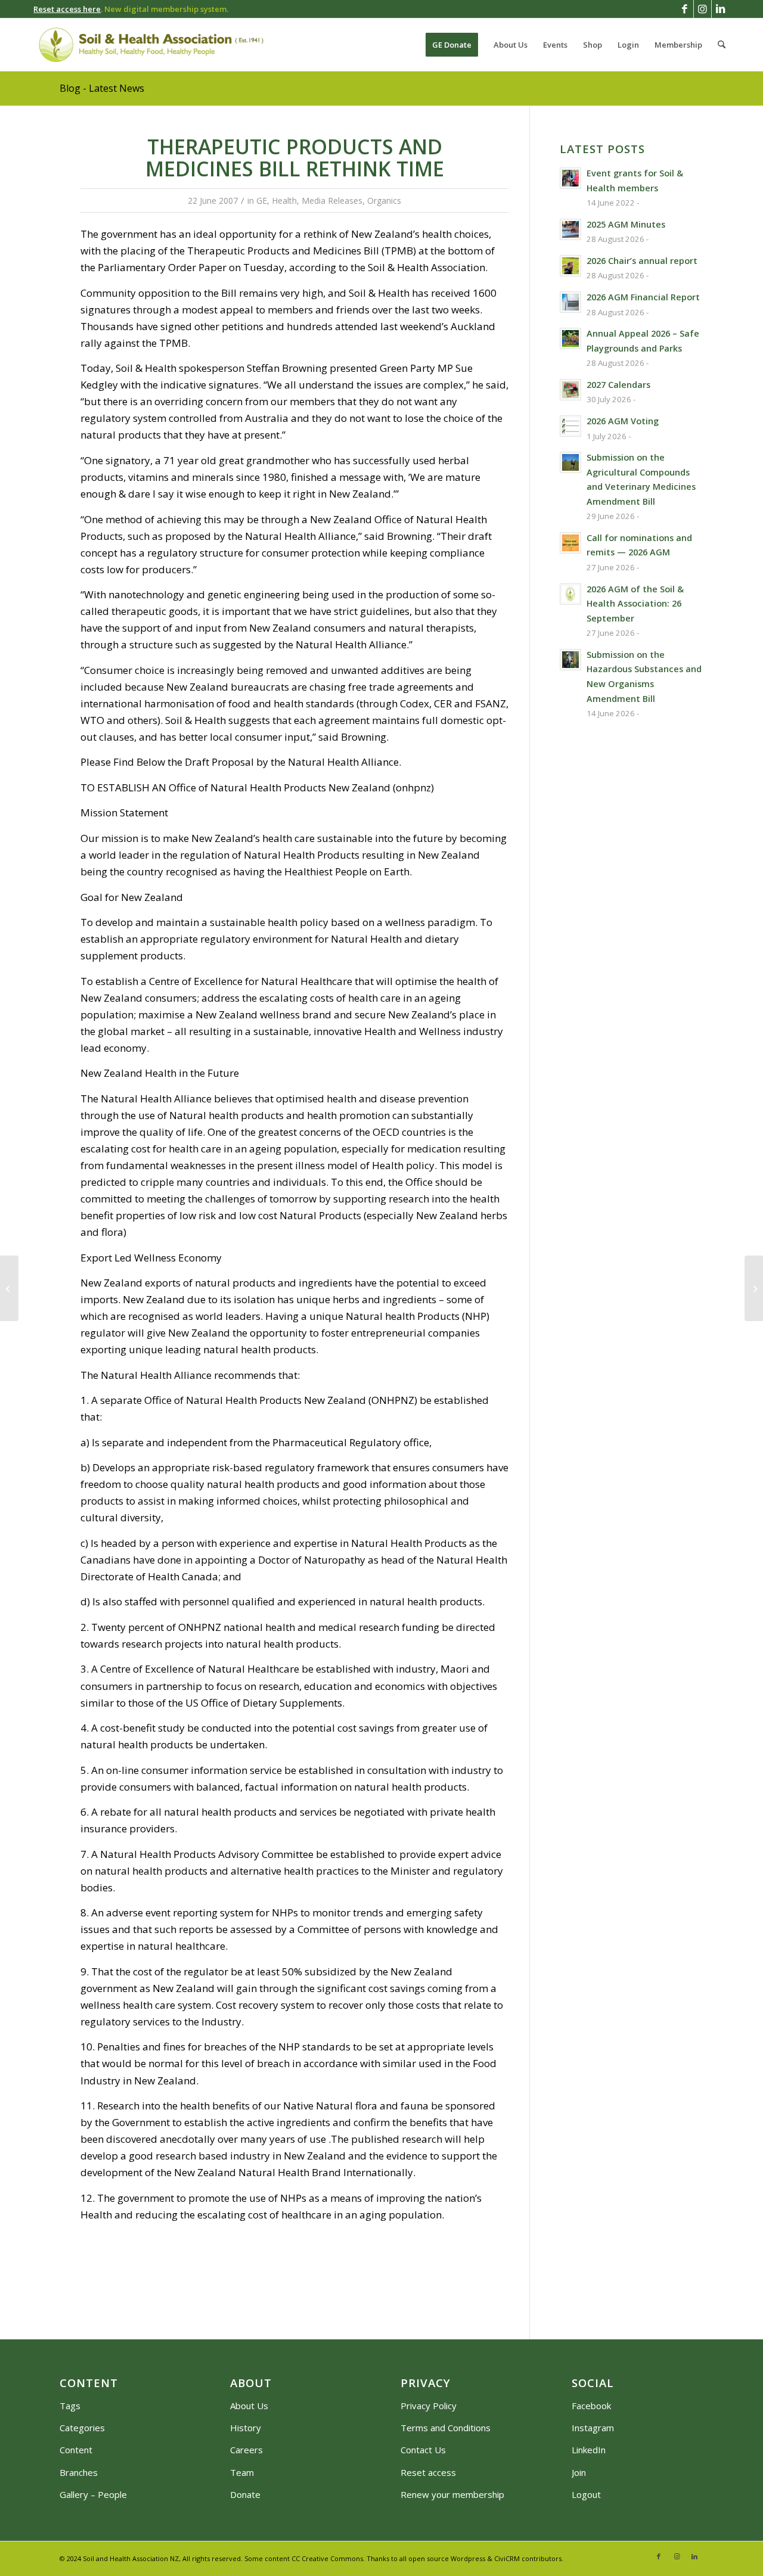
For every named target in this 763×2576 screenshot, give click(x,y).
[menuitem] (452, 45)
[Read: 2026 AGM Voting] (570, 426)
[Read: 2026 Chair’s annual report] (570, 266)
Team (242, 2472)
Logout (586, 2494)
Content (76, 2450)
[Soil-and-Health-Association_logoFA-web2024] (151, 45)
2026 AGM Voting (623, 421)
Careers (246, 2450)
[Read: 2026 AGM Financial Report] (570, 302)
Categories (82, 2428)
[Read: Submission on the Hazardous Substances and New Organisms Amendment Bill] (570, 660)
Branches (79, 2472)
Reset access (428, 2472)
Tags (70, 2406)
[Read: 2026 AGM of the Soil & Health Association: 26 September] (570, 594)
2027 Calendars (618, 385)
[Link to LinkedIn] (721, 9)
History (246, 2428)
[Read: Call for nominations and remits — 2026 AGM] (570, 543)
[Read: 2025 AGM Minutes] (570, 229)
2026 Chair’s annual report (642, 261)
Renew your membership (452, 2494)
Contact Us (423, 2450)
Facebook (591, 2406)
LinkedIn (589, 2450)
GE (262, 201)
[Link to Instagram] (702, 9)
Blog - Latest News (102, 88)
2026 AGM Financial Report (643, 297)
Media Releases (332, 201)
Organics (384, 201)
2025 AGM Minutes (626, 224)
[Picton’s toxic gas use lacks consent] (9, 1288)
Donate (245, 2494)
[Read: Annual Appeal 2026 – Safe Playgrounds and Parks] (570, 338)
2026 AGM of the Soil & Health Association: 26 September (635, 604)
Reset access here (67, 9)
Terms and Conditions (446, 2428)
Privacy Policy (429, 2406)
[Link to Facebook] (685, 9)
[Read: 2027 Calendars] (570, 390)
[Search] (722, 45)
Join (579, 2472)
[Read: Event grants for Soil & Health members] (570, 178)
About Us (249, 2406)
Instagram (593, 2428)
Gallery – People (93, 2494)
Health (284, 201)
